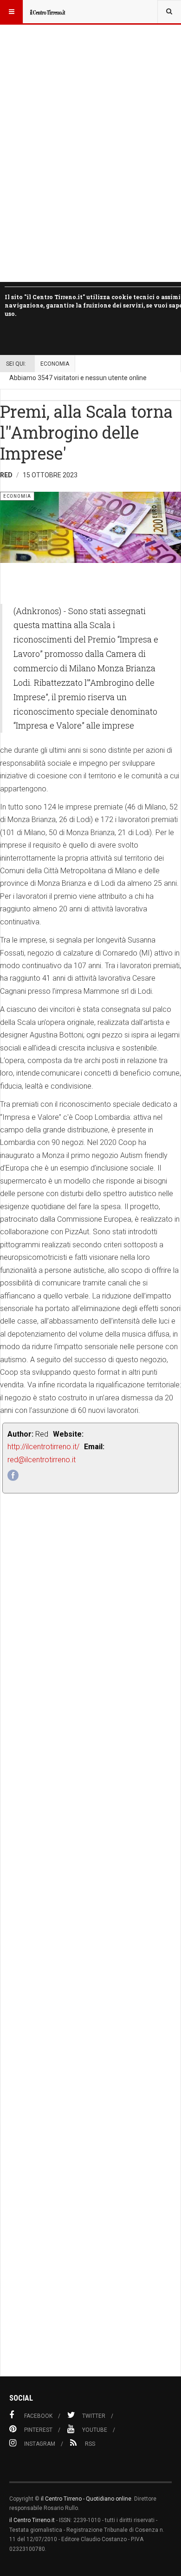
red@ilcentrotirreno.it (42, 1460)
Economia (55, 364)
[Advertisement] (90, 1956)
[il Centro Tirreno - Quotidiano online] (47, 12)
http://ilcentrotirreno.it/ (43, 1447)
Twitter (94, 2416)
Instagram (40, 2444)
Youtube (95, 2430)
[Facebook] (13, 1475)
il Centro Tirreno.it (32, 2520)
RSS (90, 2444)
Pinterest (38, 2430)
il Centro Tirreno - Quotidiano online (86, 2499)
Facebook (38, 2416)
